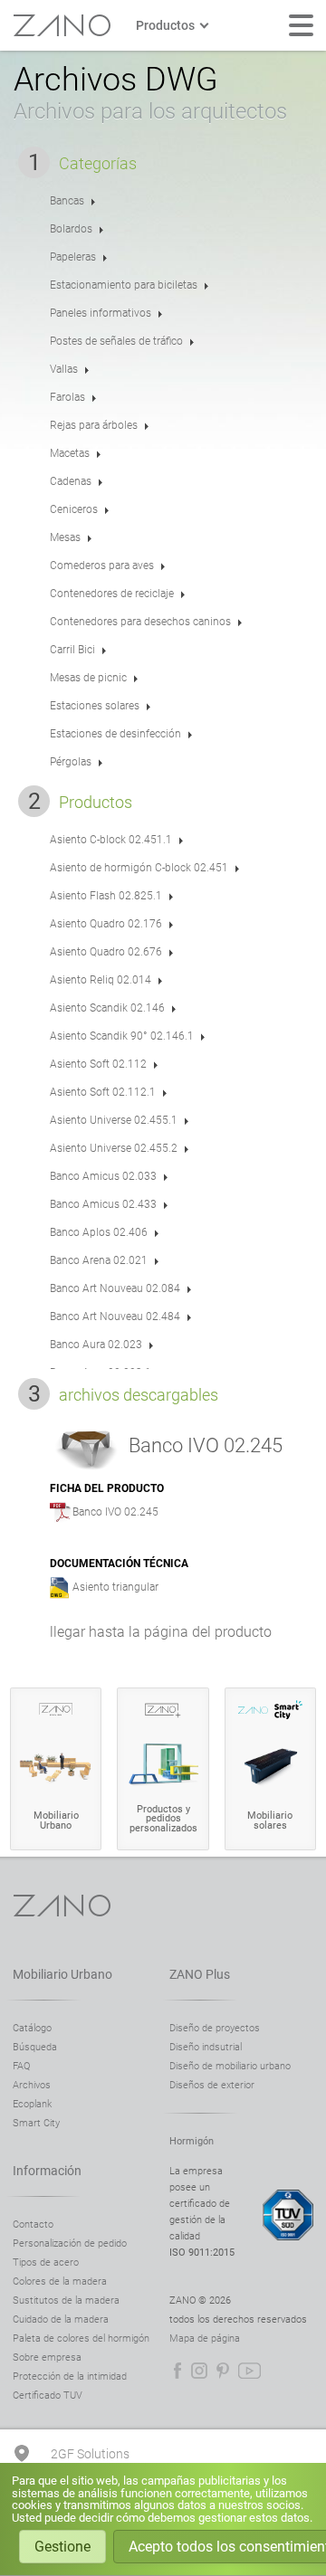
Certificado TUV (48, 2395)
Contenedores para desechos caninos (140, 622)
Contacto (33, 2224)
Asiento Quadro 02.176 (106, 924)
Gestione (62, 2547)
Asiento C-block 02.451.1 (111, 840)
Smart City (36, 2123)
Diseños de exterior (212, 2085)
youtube (249, 2371)
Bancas (67, 201)
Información (47, 2171)
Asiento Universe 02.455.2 (114, 1148)
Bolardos (71, 229)
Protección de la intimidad (70, 2376)
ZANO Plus (200, 1974)
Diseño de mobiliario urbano (230, 2066)
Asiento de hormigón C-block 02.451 (139, 868)
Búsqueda (35, 2047)
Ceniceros (74, 509)
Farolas (67, 397)
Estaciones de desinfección (115, 734)
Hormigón (192, 2141)
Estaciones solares (95, 706)
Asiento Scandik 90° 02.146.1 (122, 1036)
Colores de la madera (60, 2281)
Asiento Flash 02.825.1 (106, 896)
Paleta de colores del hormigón (81, 2338)
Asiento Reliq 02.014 (101, 980)
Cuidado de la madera (61, 2319)
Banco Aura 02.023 (96, 1345)
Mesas (65, 537)
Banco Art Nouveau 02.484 (115, 1317)
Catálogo (32, 2028)
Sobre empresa (47, 2357)
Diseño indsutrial (206, 2047)
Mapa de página (205, 2338)
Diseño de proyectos (215, 2028)
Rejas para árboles (94, 425)
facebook (177, 2371)
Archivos (32, 2085)
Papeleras (73, 257)
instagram (199, 2371)
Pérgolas (71, 762)
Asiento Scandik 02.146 (107, 1008)
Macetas (70, 453)
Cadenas (71, 481)
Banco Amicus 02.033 (103, 1176)
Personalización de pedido (70, 2243)
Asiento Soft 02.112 (98, 1064)
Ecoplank (32, 2104)
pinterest (223, 2371)
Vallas (64, 369)
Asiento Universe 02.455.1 (114, 1120)
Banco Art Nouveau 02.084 (115, 1288)
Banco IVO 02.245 (115, 1512)
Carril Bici (72, 650)
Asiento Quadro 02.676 (106, 952)
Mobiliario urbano (62, 1974)
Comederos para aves (102, 566)
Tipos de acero (46, 2262)
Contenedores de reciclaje (112, 594)
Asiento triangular (115, 1587)
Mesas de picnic (88, 678)
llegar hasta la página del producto (161, 1632)
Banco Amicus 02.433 (103, 1204)
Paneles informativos (101, 313)
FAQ (21, 2066)
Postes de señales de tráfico (116, 341)
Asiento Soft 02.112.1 (103, 1092)
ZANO (62, 25)
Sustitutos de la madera (66, 2300)
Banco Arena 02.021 (99, 1260)
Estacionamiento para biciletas (124, 285)
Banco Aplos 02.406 (99, 1232)
